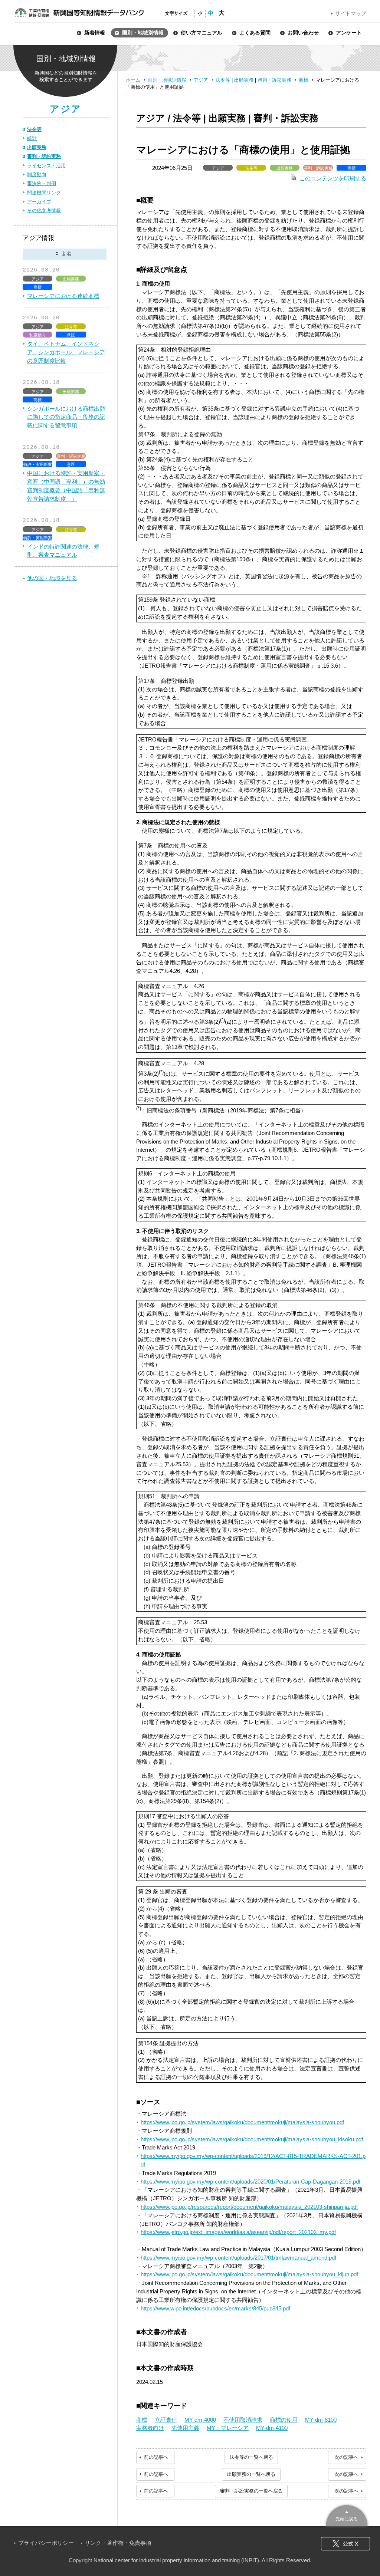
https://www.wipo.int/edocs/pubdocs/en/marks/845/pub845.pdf (215, 2308)
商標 (304, 80)
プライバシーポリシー (46, 2543)
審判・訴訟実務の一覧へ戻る (251, 2491)
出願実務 (244, 80)
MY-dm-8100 (321, 2420)
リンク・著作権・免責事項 (118, 2543)
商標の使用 (284, 2420)
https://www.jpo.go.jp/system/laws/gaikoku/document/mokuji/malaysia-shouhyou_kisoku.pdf (252, 2139)
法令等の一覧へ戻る (251, 2457)
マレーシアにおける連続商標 (63, 296)
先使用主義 (185, 2428)
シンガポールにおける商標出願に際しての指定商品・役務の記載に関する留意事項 (66, 417)
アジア (201, 80)
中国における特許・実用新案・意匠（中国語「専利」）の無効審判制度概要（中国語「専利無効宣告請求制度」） (66, 486)
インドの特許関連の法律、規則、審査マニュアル (63, 551)
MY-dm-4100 (272, 2428)
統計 (32, 138)
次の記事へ (346, 2457)
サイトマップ (351, 13)
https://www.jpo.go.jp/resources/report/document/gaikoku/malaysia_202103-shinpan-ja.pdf (249, 2207)
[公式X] (345, 2544)
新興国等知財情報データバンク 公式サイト (79, 13)
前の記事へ (156, 2457)
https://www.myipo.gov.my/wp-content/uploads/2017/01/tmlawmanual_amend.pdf (238, 2258)
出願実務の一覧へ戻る (251, 2474)
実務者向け (150, 2428)
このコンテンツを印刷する (333, 178)
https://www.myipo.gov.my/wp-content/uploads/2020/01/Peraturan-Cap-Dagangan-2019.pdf (250, 2182)
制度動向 (37, 175)
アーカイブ (39, 202)
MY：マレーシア (228, 2428)
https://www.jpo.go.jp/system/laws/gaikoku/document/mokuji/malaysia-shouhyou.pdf (242, 2122)
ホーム (133, 80)
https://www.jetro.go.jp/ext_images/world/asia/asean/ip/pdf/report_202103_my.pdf (238, 2232)
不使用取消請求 (243, 2420)
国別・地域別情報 (167, 80)
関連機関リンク (44, 193)
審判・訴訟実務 (274, 80)
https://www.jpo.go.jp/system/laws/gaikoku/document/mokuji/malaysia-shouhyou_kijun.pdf (249, 2274)
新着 (65, 254)
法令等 (223, 80)
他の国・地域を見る (52, 578)
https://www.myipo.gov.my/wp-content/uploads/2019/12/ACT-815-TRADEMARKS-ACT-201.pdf (253, 2160)
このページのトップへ (347, 2515)
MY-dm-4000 (200, 2420)
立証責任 (166, 2420)
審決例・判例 (42, 183)
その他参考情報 (44, 210)
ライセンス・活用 (46, 166)
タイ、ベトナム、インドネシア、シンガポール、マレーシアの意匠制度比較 (66, 352)
